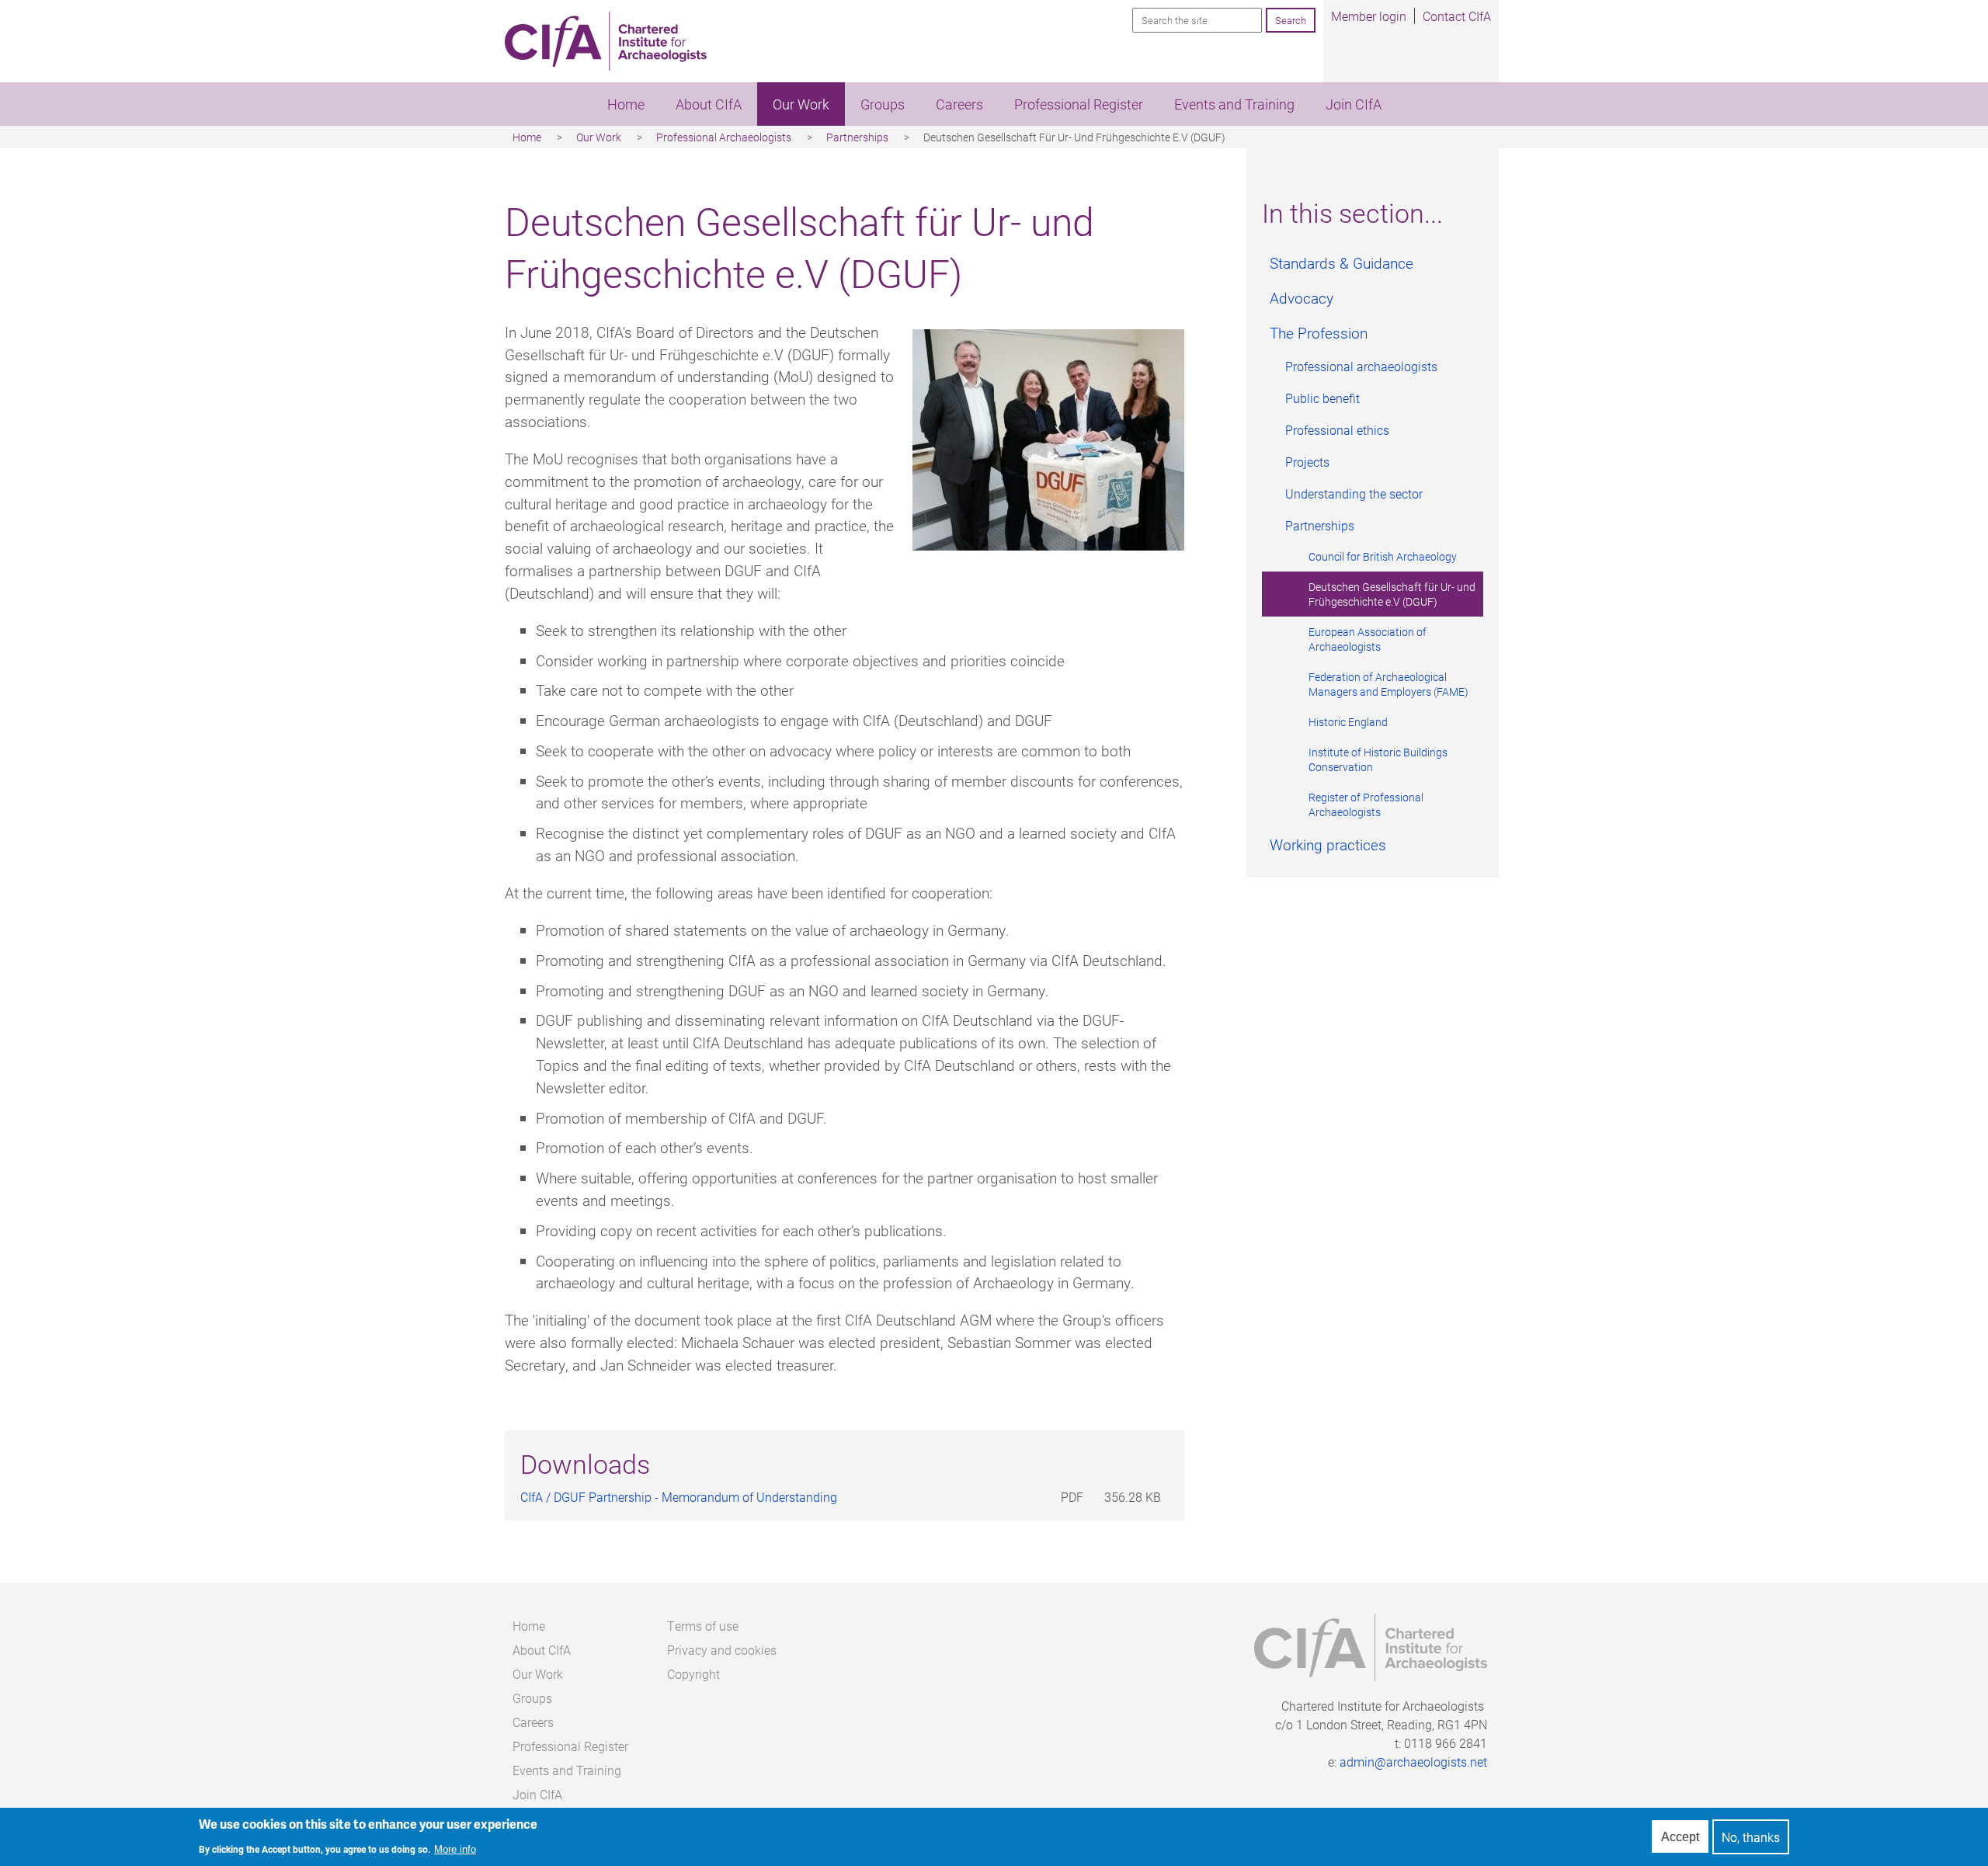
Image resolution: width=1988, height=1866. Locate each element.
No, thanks (1751, 1837)
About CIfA (709, 104)
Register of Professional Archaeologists (1366, 804)
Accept (1680, 1837)
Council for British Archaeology (1383, 556)
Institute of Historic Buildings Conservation (1378, 759)
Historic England (1348, 722)
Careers (959, 104)
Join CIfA (1354, 104)
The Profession (1319, 333)
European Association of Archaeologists (1368, 639)
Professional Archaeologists (724, 137)
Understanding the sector (1354, 493)
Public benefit (1322, 398)
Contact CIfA (1457, 16)
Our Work (801, 104)
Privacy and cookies (722, 1650)
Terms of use (703, 1626)
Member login (1369, 16)
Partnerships (857, 137)
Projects (1307, 462)
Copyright (693, 1674)
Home (626, 104)
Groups (883, 104)
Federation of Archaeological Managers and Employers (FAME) (1388, 684)
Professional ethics (1337, 430)
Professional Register (1079, 104)
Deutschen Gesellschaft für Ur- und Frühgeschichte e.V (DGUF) (1392, 594)
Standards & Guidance (1342, 263)
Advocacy (1302, 298)
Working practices (1328, 844)
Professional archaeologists (1361, 366)
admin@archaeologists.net (1413, 1762)
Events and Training (1234, 104)
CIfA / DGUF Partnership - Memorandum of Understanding (679, 1497)
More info (455, 1850)
